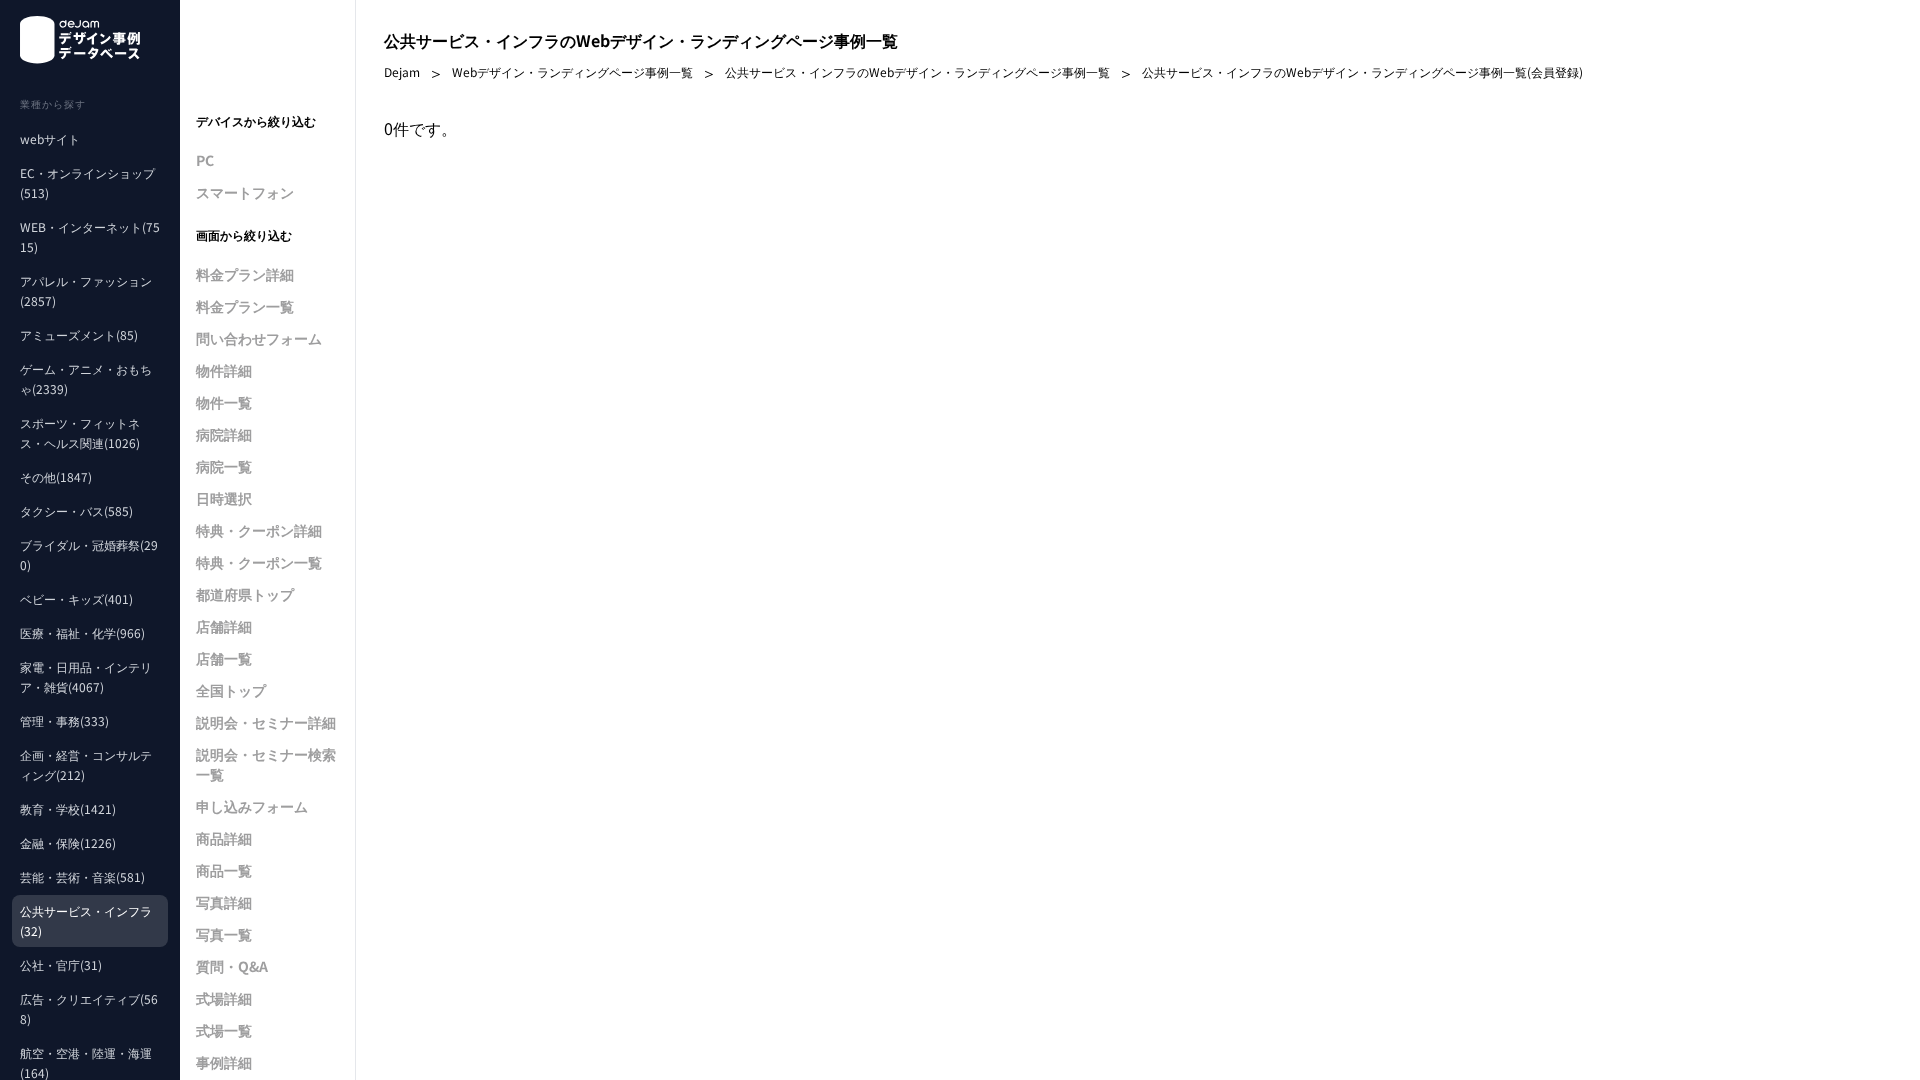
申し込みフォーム (252, 806)
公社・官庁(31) (61, 964)
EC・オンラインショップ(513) (87, 182)
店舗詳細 (224, 626)
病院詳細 (224, 434)
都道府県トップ (245, 594)
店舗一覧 (224, 658)
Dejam (402, 71)
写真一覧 (224, 934)
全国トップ (231, 690)
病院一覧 (224, 466)
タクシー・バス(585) (76, 510)
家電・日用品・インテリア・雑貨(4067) (86, 676)
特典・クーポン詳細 (259, 530)
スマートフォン (245, 192)
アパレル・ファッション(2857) (86, 290)
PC (205, 160)
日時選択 (224, 498)
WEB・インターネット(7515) (90, 236)
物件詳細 (224, 370)
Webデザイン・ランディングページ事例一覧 (572, 71)
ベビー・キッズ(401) (76, 598)
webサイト (50, 138)
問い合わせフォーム (259, 338)
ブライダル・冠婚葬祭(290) (89, 554)
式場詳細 (224, 998)
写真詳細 (224, 902)
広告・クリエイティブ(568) (89, 1008)
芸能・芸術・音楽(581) (82, 876)
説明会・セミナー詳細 (266, 722)
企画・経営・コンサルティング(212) (86, 764)
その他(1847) (56, 476)
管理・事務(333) (64, 720)
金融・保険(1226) (68, 842)
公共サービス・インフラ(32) (86, 920)
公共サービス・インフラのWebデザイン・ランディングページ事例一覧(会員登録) (1362, 71)
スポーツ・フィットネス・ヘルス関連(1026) (80, 432)
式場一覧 (224, 1030)
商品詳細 (224, 838)
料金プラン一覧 (245, 306)
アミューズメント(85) (79, 334)
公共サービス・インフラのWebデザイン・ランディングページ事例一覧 (917, 71)
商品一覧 (224, 870)
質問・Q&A (232, 966)
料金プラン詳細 (245, 274)
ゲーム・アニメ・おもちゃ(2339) (86, 378)
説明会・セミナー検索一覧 (266, 764)
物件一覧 (224, 402)
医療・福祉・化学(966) (82, 632)
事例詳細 (224, 1062)
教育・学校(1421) (68, 808)
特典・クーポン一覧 (259, 562)
